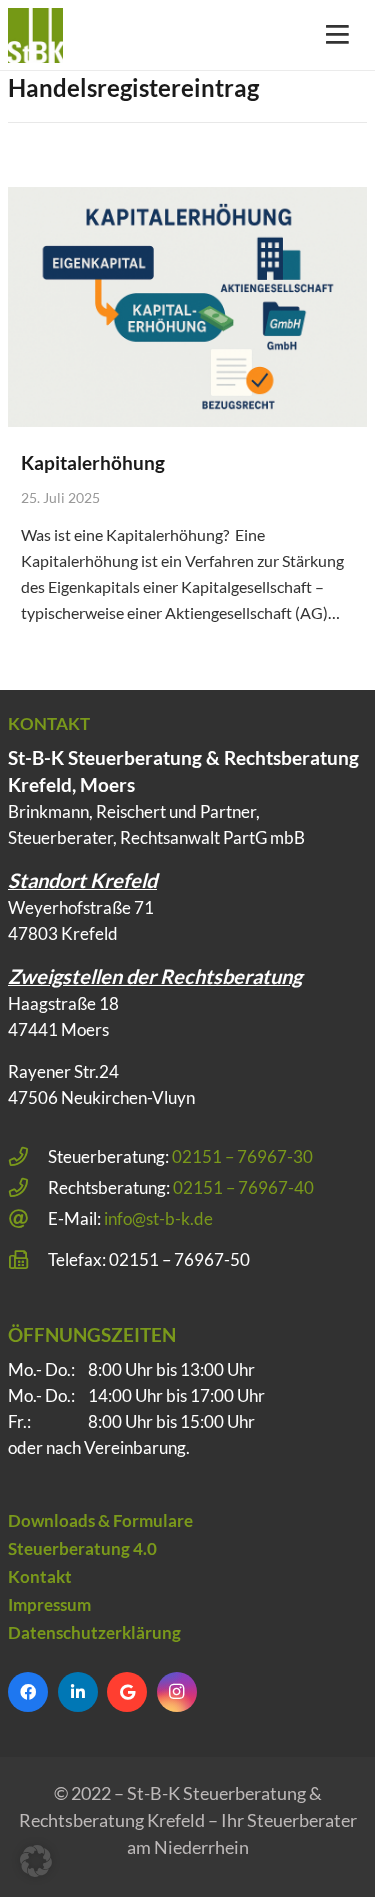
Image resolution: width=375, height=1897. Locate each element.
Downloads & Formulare (100, 1520)
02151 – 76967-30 (242, 1156)
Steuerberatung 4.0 (82, 1548)
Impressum (49, 1604)
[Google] (127, 1692)
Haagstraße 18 (63, 1003)
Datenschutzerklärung (94, 1632)
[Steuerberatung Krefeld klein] (35, 35)
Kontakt (40, 1576)
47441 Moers (58, 1029)
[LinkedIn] (78, 1692)
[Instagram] (177, 1692)
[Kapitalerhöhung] (187, 306)
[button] (36, 1861)
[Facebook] (28, 1692)
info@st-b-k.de (158, 1218)
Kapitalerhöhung (93, 462)
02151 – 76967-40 (243, 1187)
